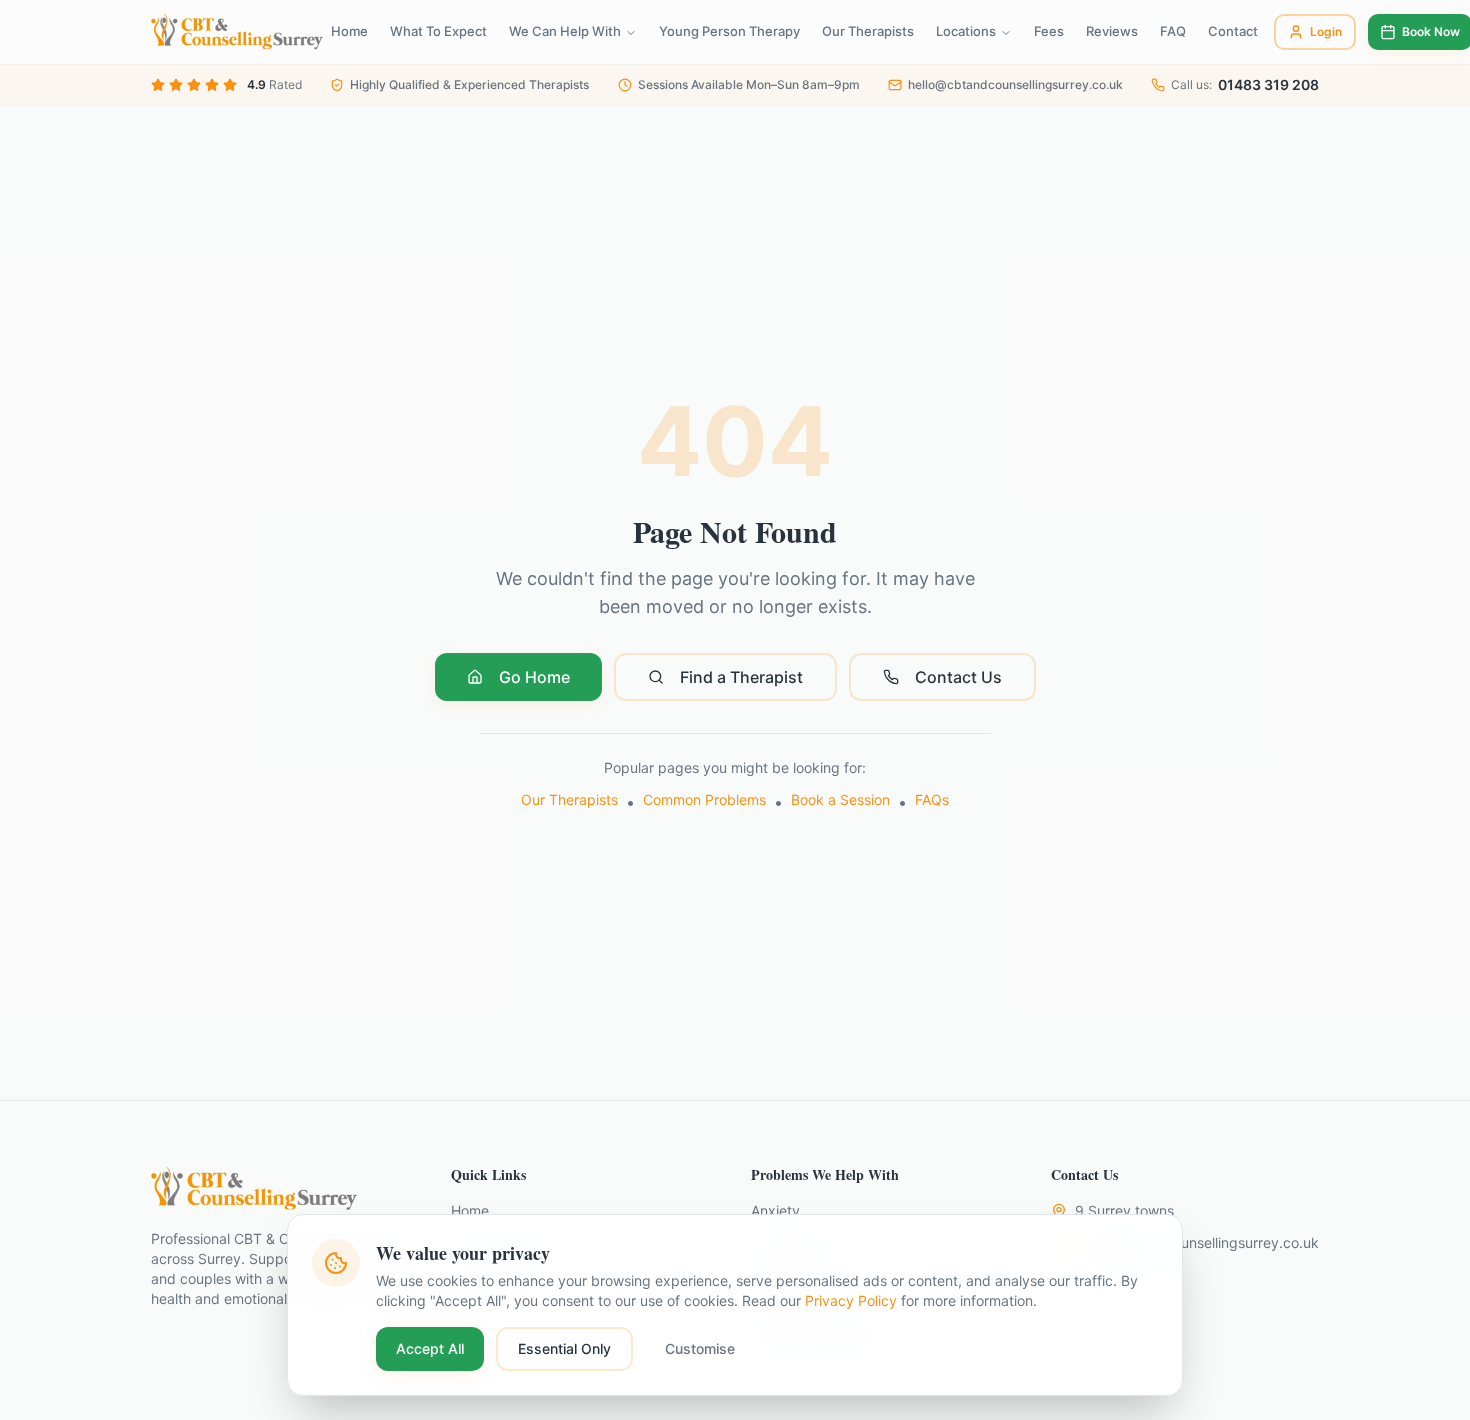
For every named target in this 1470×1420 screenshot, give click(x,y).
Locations (966, 31)
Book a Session (840, 799)
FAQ (1173, 31)
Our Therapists (868, 31)
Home (349, 31)
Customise (700, 1348)
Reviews (1112, 31)
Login (1326, 31)
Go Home (534, 677)
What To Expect (438, 31)
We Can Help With (565, 31)
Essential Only (564, 1348)
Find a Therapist (741, 677)
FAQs (932, 799)
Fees (1049, 31)
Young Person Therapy (729, 31)
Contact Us (958, 677)
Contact (1233, 31)
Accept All (430, 1348)
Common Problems (704, 799)
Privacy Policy (851, 1300)
